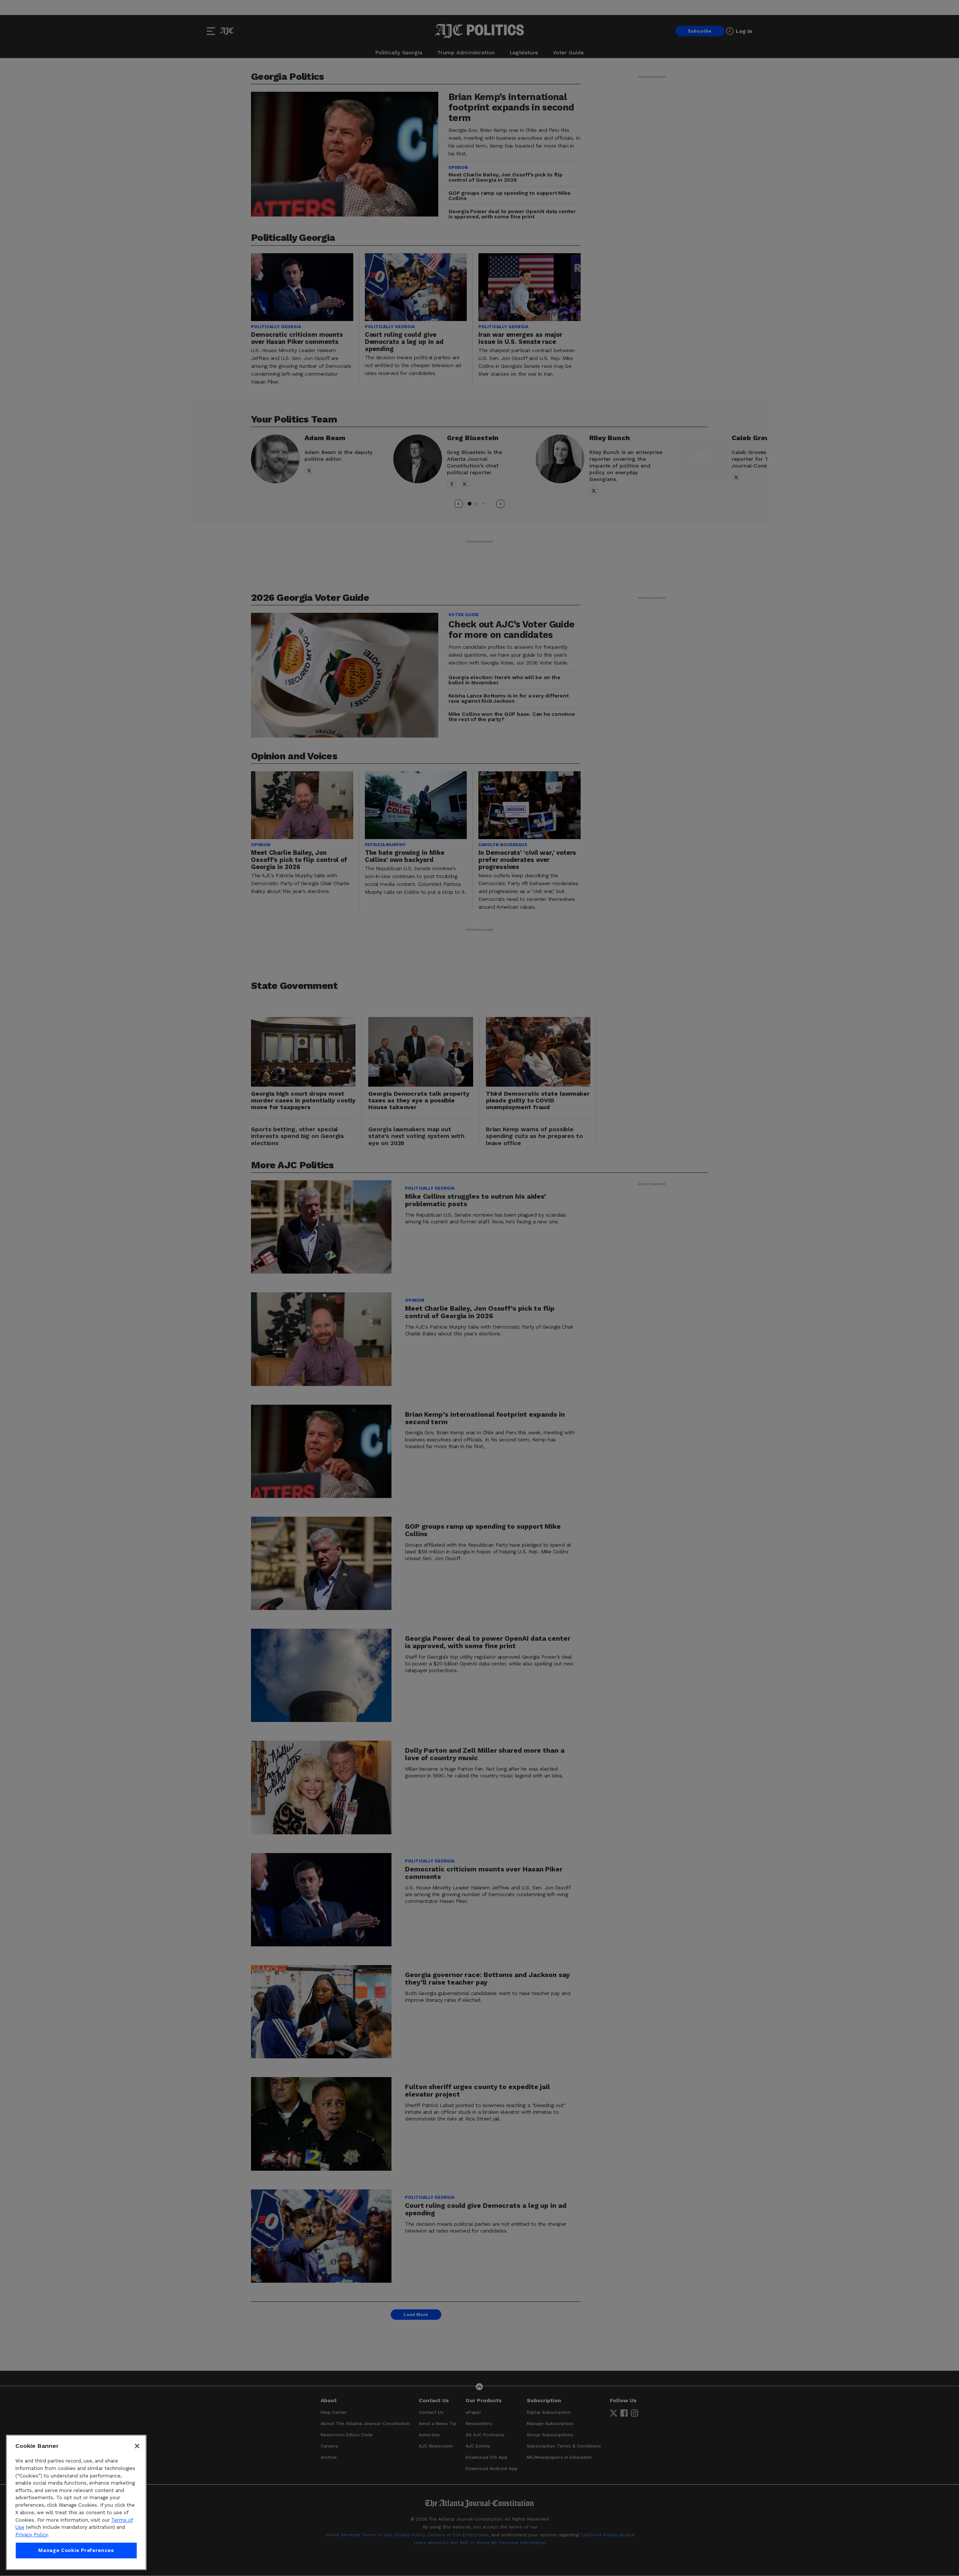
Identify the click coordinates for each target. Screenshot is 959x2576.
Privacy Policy (31, 2535)
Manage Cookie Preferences (76, 2550)
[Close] (137, 2446)
